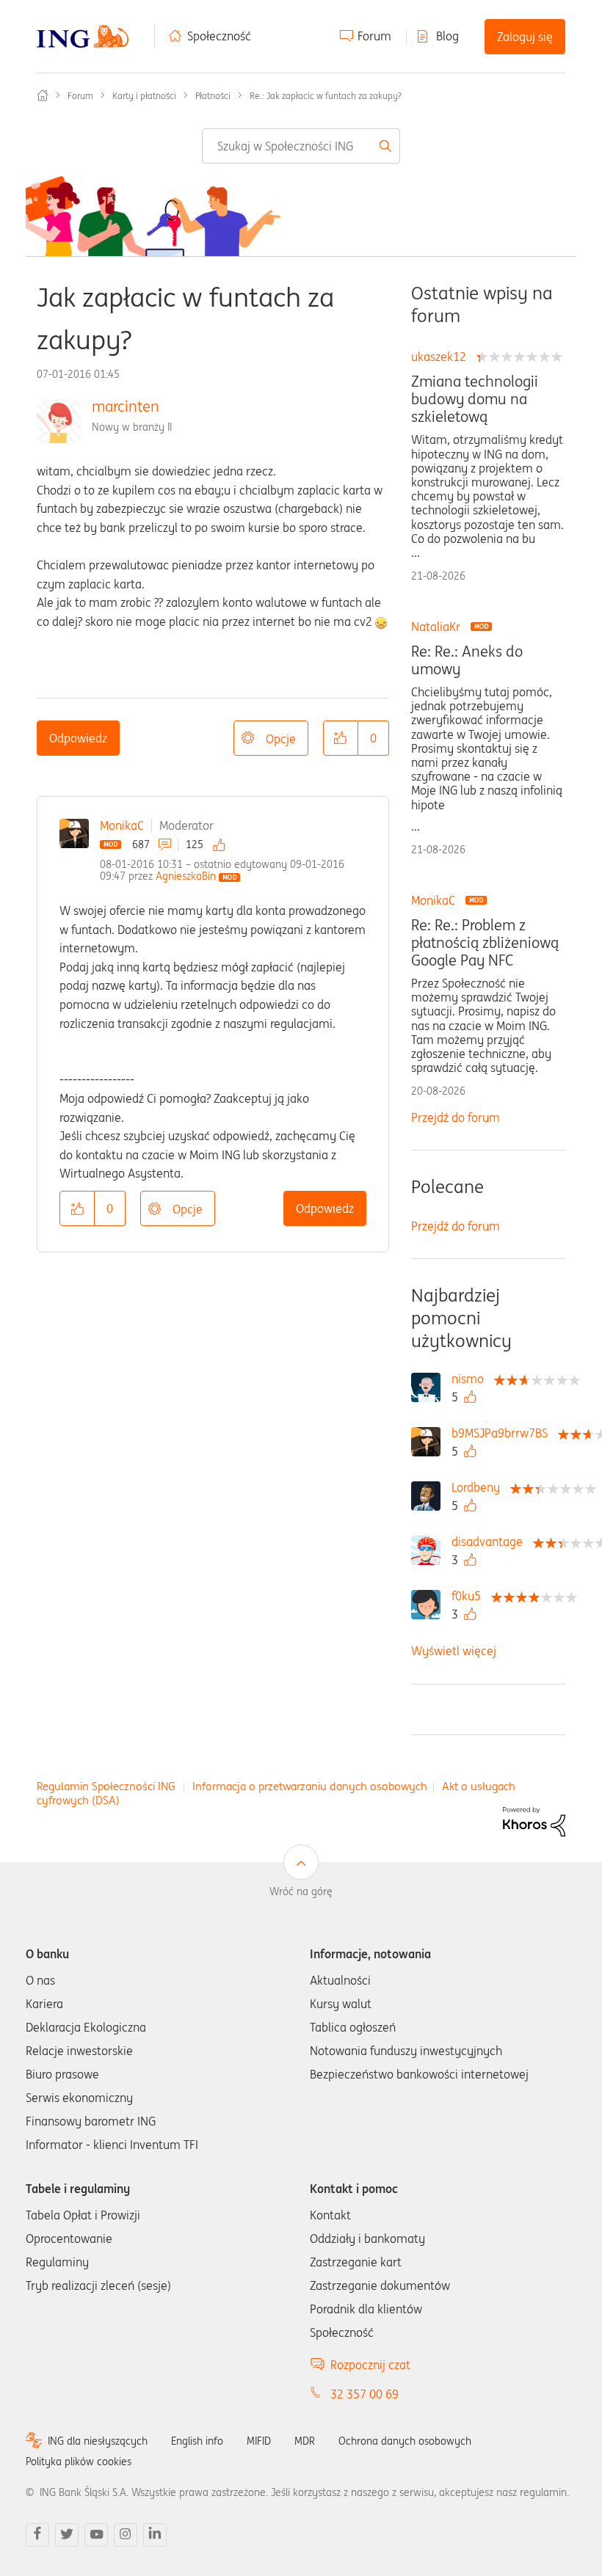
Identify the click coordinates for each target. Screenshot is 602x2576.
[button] (341, 738)
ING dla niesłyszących (98, 2441)
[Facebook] (37, 2535)
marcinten (126, 406)
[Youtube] (96, 2535)
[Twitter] (67, 2535)
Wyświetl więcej (454, 1651)
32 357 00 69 (365, 2394)
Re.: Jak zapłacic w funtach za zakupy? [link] (326, 96)
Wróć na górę (301, 1891)
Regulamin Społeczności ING (106, 1786)
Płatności (213, 96)
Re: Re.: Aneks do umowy (467, 660)
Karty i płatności (144, 96)
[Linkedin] (155, 2535)
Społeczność (219, 36)
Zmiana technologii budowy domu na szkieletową (475, 399)
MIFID (259, 2441)
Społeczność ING (43, 95)
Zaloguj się (525, 37)
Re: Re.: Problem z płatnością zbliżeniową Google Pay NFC (485, 943)
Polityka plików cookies (79, 2462)
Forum (374, 36)
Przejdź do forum (456, 1117)
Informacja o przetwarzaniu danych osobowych (310, 1786)
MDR (305, 2441)
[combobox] (301, 146)
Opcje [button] (281, 739)
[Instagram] (126, 2535)
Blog (447, 36)
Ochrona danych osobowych (405, 2441)
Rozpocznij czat (370, 2365)
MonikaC (122, 825)
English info (197, 2441)
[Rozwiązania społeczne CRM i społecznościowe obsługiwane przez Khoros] (534, 1820)
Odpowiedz (78, 738)
